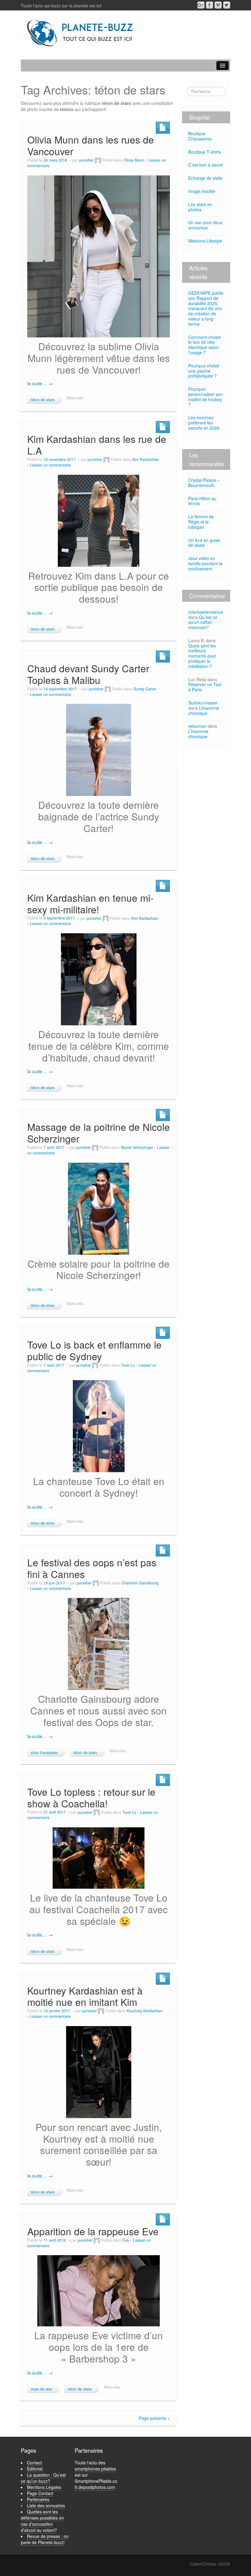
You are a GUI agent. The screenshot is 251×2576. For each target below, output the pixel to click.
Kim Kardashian (146, 459)
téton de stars (43, 400)
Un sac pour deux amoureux (205, 225)
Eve (126, 2240)
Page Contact (40, 2493)
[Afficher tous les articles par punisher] (98, 160)
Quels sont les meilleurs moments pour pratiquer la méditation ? (202, 656)
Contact (34, 2463)
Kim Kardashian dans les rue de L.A (97, 445)
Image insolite (202, 191)
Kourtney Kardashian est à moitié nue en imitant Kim (85, 1996)
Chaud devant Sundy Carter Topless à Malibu (88, 674)
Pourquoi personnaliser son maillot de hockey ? (206, 397)
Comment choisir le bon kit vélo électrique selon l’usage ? (205, 345)
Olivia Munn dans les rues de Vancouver (91, 145)
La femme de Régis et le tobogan (201, 522)
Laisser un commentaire (51, 465)
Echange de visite (205, 178)
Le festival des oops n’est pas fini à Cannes (92, 1568)
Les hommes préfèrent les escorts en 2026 (204, 423)
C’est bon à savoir (206, 165)
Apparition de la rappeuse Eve (93, 2231)
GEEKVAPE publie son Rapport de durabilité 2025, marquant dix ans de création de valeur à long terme (206, 308)
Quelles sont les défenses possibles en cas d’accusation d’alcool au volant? (42, 2521)
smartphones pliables (95, 2469)
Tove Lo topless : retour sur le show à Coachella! (91, 1797)
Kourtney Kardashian (145, 2011)
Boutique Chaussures (200, 136)
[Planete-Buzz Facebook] (210, 5)
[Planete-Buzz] (81, 33)
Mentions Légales (44, 2487)
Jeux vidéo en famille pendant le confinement (205, 563)
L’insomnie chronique (204, 710)
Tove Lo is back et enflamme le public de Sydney (94, 1350)
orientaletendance (206, 612)
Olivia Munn (134, 160)
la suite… (40, 383)
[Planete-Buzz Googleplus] (201, 5)
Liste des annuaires (46, 2505)
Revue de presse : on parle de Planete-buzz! (45, 2539)
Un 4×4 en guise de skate (204, 543)
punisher (86, 160)
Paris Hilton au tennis (202, 501)
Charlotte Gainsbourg (140, 1583)
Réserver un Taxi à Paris (205, 687)
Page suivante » (154, 2418)
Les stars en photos (200, 207)
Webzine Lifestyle (205, 241)
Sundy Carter (145, 689)
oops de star (41, 2389)
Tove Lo (128, 1365)
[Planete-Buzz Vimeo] (218, 5)
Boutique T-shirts (205, 152)
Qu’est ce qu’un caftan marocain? (203, 622)
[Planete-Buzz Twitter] (227, 5)
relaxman (197, 726)
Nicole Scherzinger (137, 1147)
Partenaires (38, 2499)
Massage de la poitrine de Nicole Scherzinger (99, 1133)
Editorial (35, 2469)
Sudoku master (203, 703)
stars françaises (44, 1753)
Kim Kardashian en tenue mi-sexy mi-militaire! (90, 903)
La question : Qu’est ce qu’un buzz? (43, 2478)
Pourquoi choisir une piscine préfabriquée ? (204, 371)
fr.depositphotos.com (95, 2487)
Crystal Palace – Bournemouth (204, 483)
